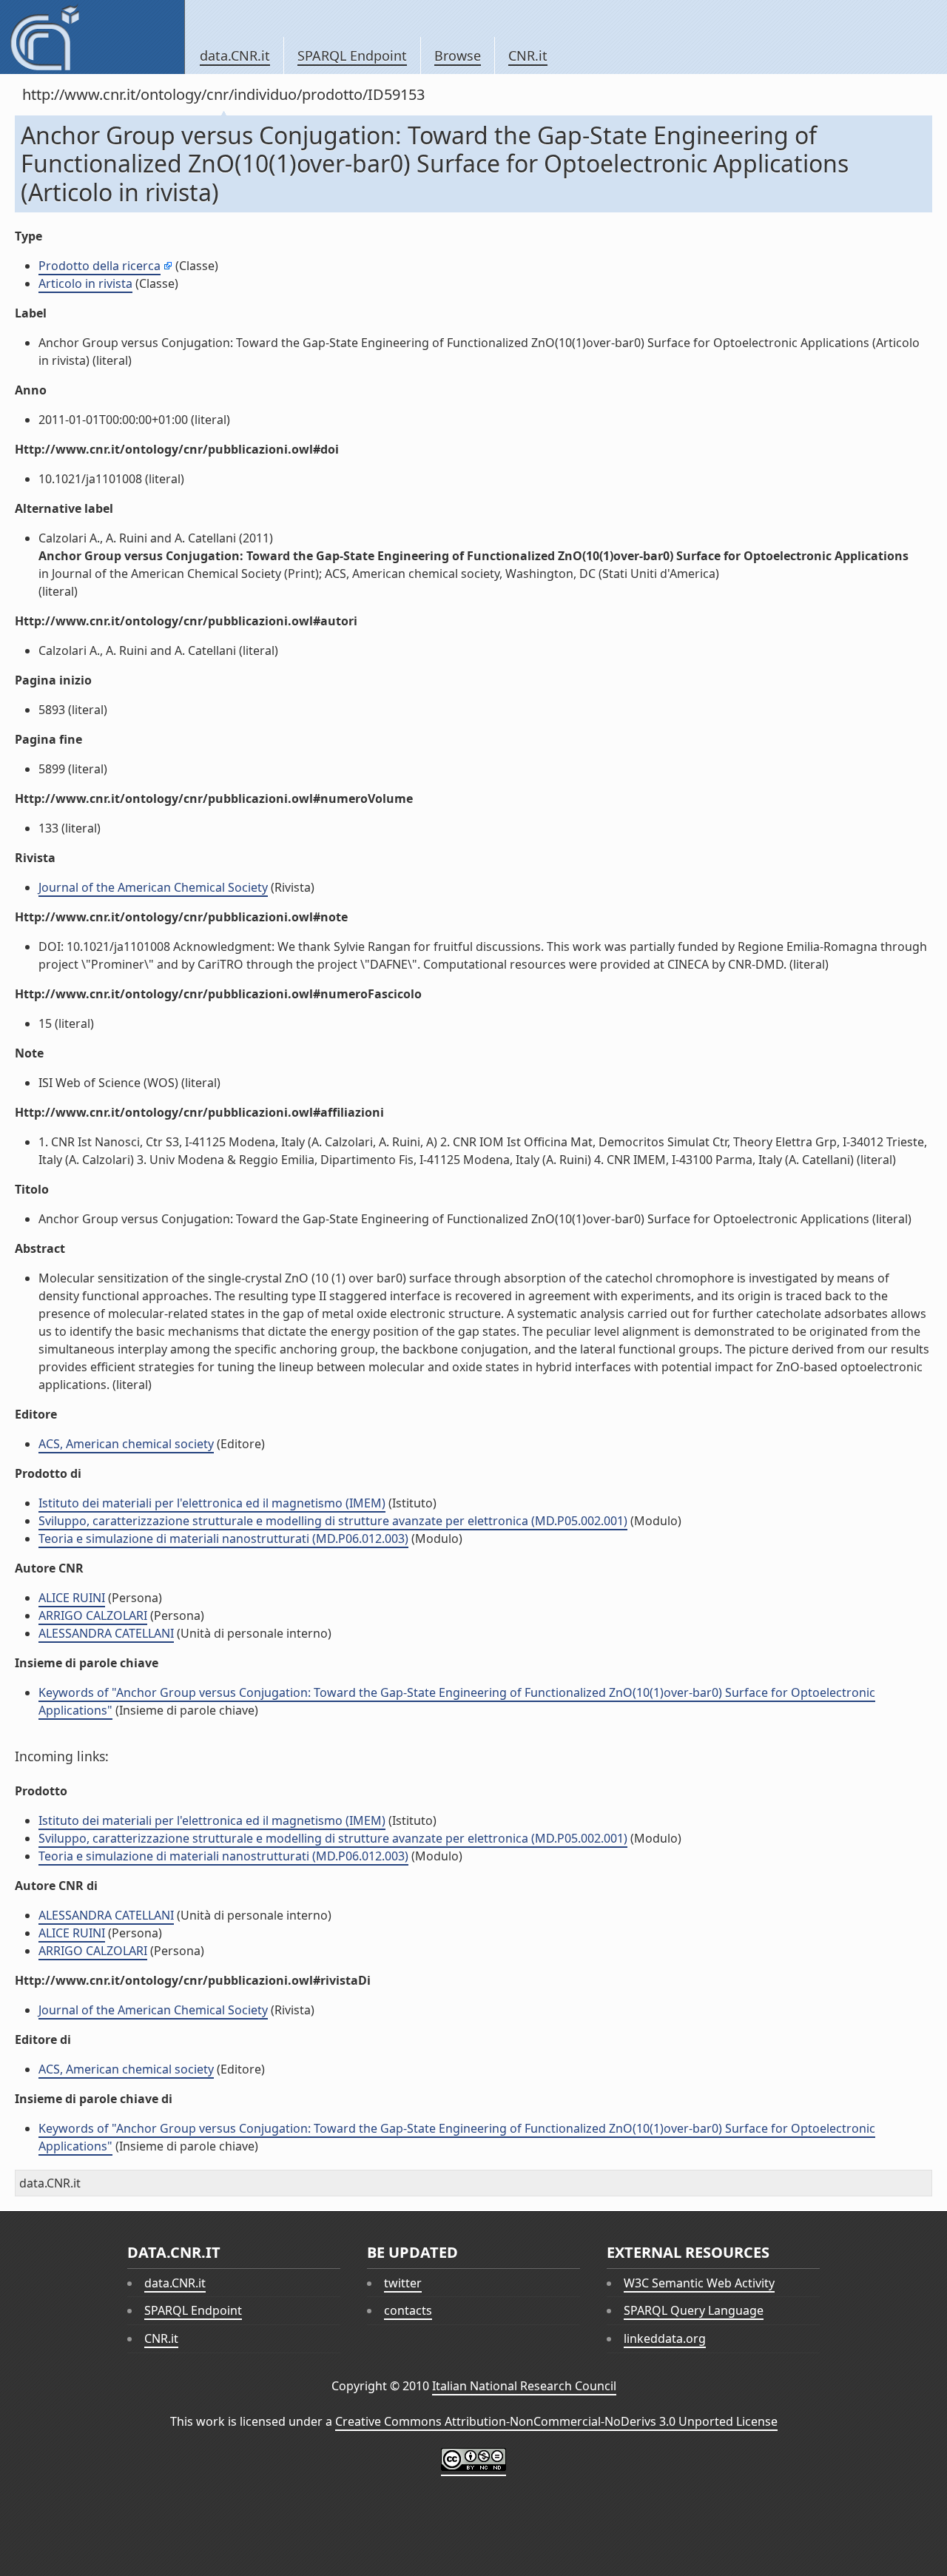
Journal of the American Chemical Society (153, 887)
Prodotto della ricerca (100, 266)
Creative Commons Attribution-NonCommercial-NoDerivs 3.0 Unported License (556, 2421)
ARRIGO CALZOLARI (93, 1615)
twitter (403, 2283)
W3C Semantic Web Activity (699, 2283)
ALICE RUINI (72, 1598)
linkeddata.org (665, 2338)
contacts (408, 2310)
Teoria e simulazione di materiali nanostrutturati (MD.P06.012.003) (223, 1538)
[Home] (92, 37)
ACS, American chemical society (126, 1444)
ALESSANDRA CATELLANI (106, 1633)
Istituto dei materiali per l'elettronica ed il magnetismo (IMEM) (212, 1503)
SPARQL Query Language (694, 2310)
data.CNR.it (235, 56)
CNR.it (528, 56)
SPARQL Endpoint (352, 56)
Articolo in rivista (85, 283)
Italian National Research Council (524, 2386)
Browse (458, 56)
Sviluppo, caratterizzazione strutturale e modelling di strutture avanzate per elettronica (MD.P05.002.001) (333, 1521)
